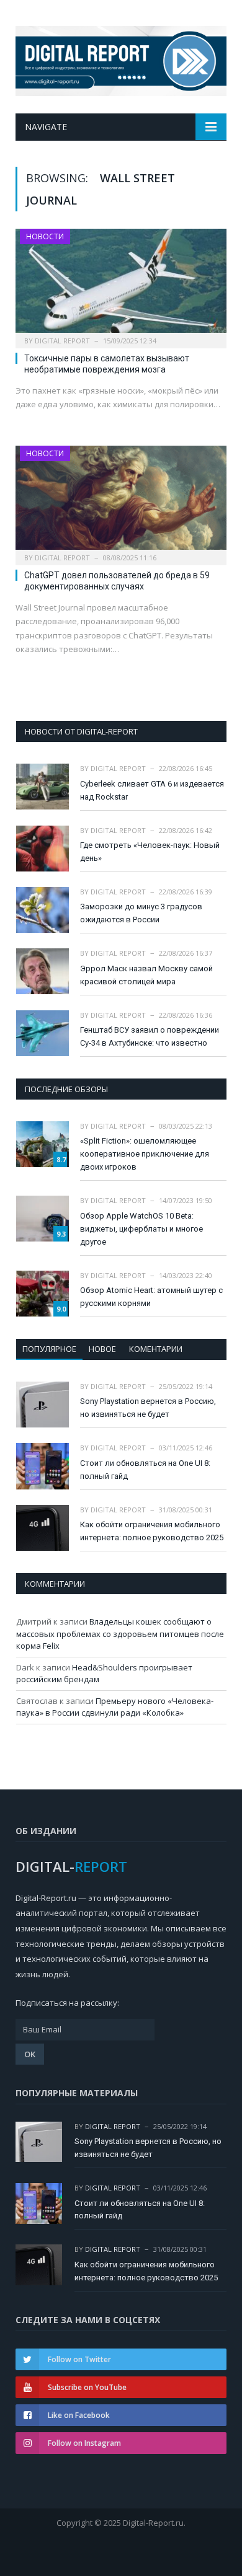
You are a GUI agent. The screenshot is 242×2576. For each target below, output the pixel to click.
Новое (102, 1349)
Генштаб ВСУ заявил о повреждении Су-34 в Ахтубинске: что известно (150, 1036)
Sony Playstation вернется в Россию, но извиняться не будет (148, 1408)
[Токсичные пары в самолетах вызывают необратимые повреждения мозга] (121, 284)
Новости (45, 236)
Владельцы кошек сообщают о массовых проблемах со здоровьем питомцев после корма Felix (120, 1634)
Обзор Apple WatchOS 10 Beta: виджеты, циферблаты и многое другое (141, 1229)
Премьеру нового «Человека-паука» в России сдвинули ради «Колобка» (115, 1707)
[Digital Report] (121, 59)
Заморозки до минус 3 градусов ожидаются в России (141, 913)
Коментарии (156, 1349)
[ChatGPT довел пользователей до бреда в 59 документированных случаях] (121, 501)
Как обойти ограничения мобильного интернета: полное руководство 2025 (152, 1531)
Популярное (49, 1349)
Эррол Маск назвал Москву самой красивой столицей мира (146, 975)
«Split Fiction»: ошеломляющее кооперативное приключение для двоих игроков (145, 1154)
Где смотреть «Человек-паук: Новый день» (150, 852)
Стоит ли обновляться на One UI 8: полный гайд (145, 1470)
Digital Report (62, 341)
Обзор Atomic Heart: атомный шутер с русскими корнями (151, 1297)
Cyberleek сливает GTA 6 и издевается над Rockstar (152, 790)
